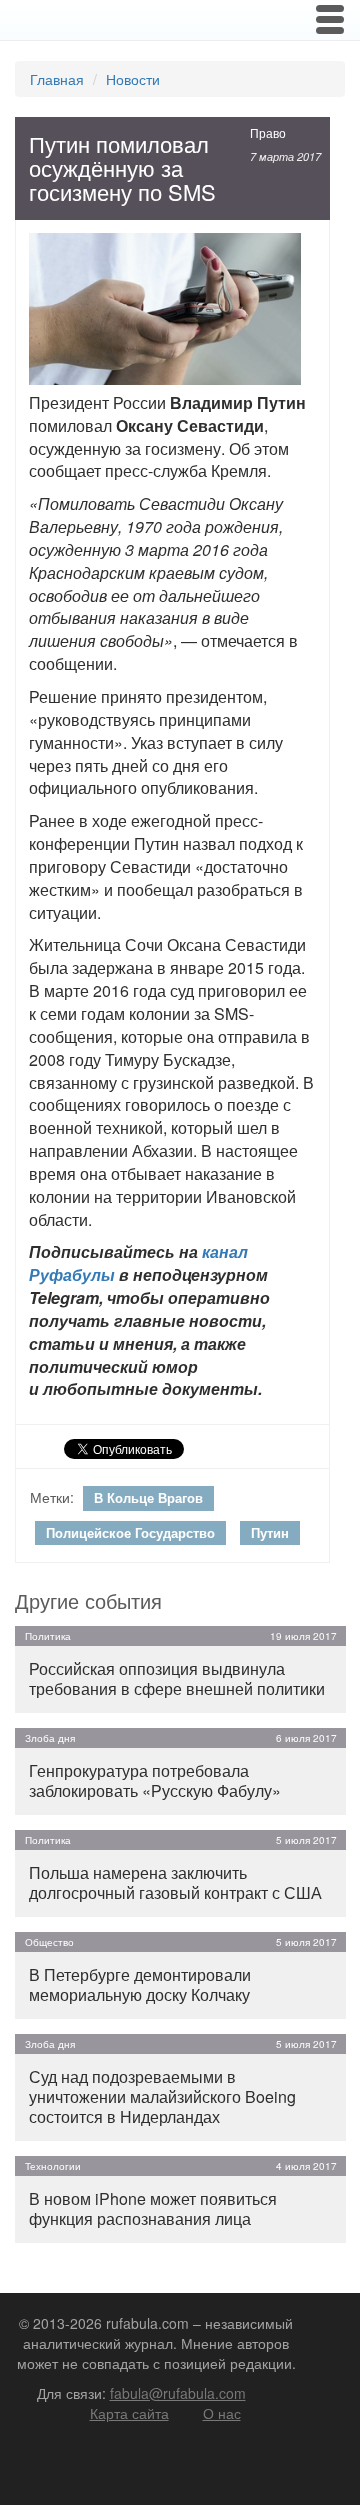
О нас (222, 2413)
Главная (57, 79)
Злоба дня (50, 1738)
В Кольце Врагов (148, 1497)
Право (268, 132)
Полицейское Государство (130, 1532)
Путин (270, 1532)
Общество (49, 1942)
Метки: (52, 1497)
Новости (133, 79)
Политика (48, 1636)
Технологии (53, 2166)
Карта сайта (129, 2413)
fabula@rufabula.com (178, 2393)
